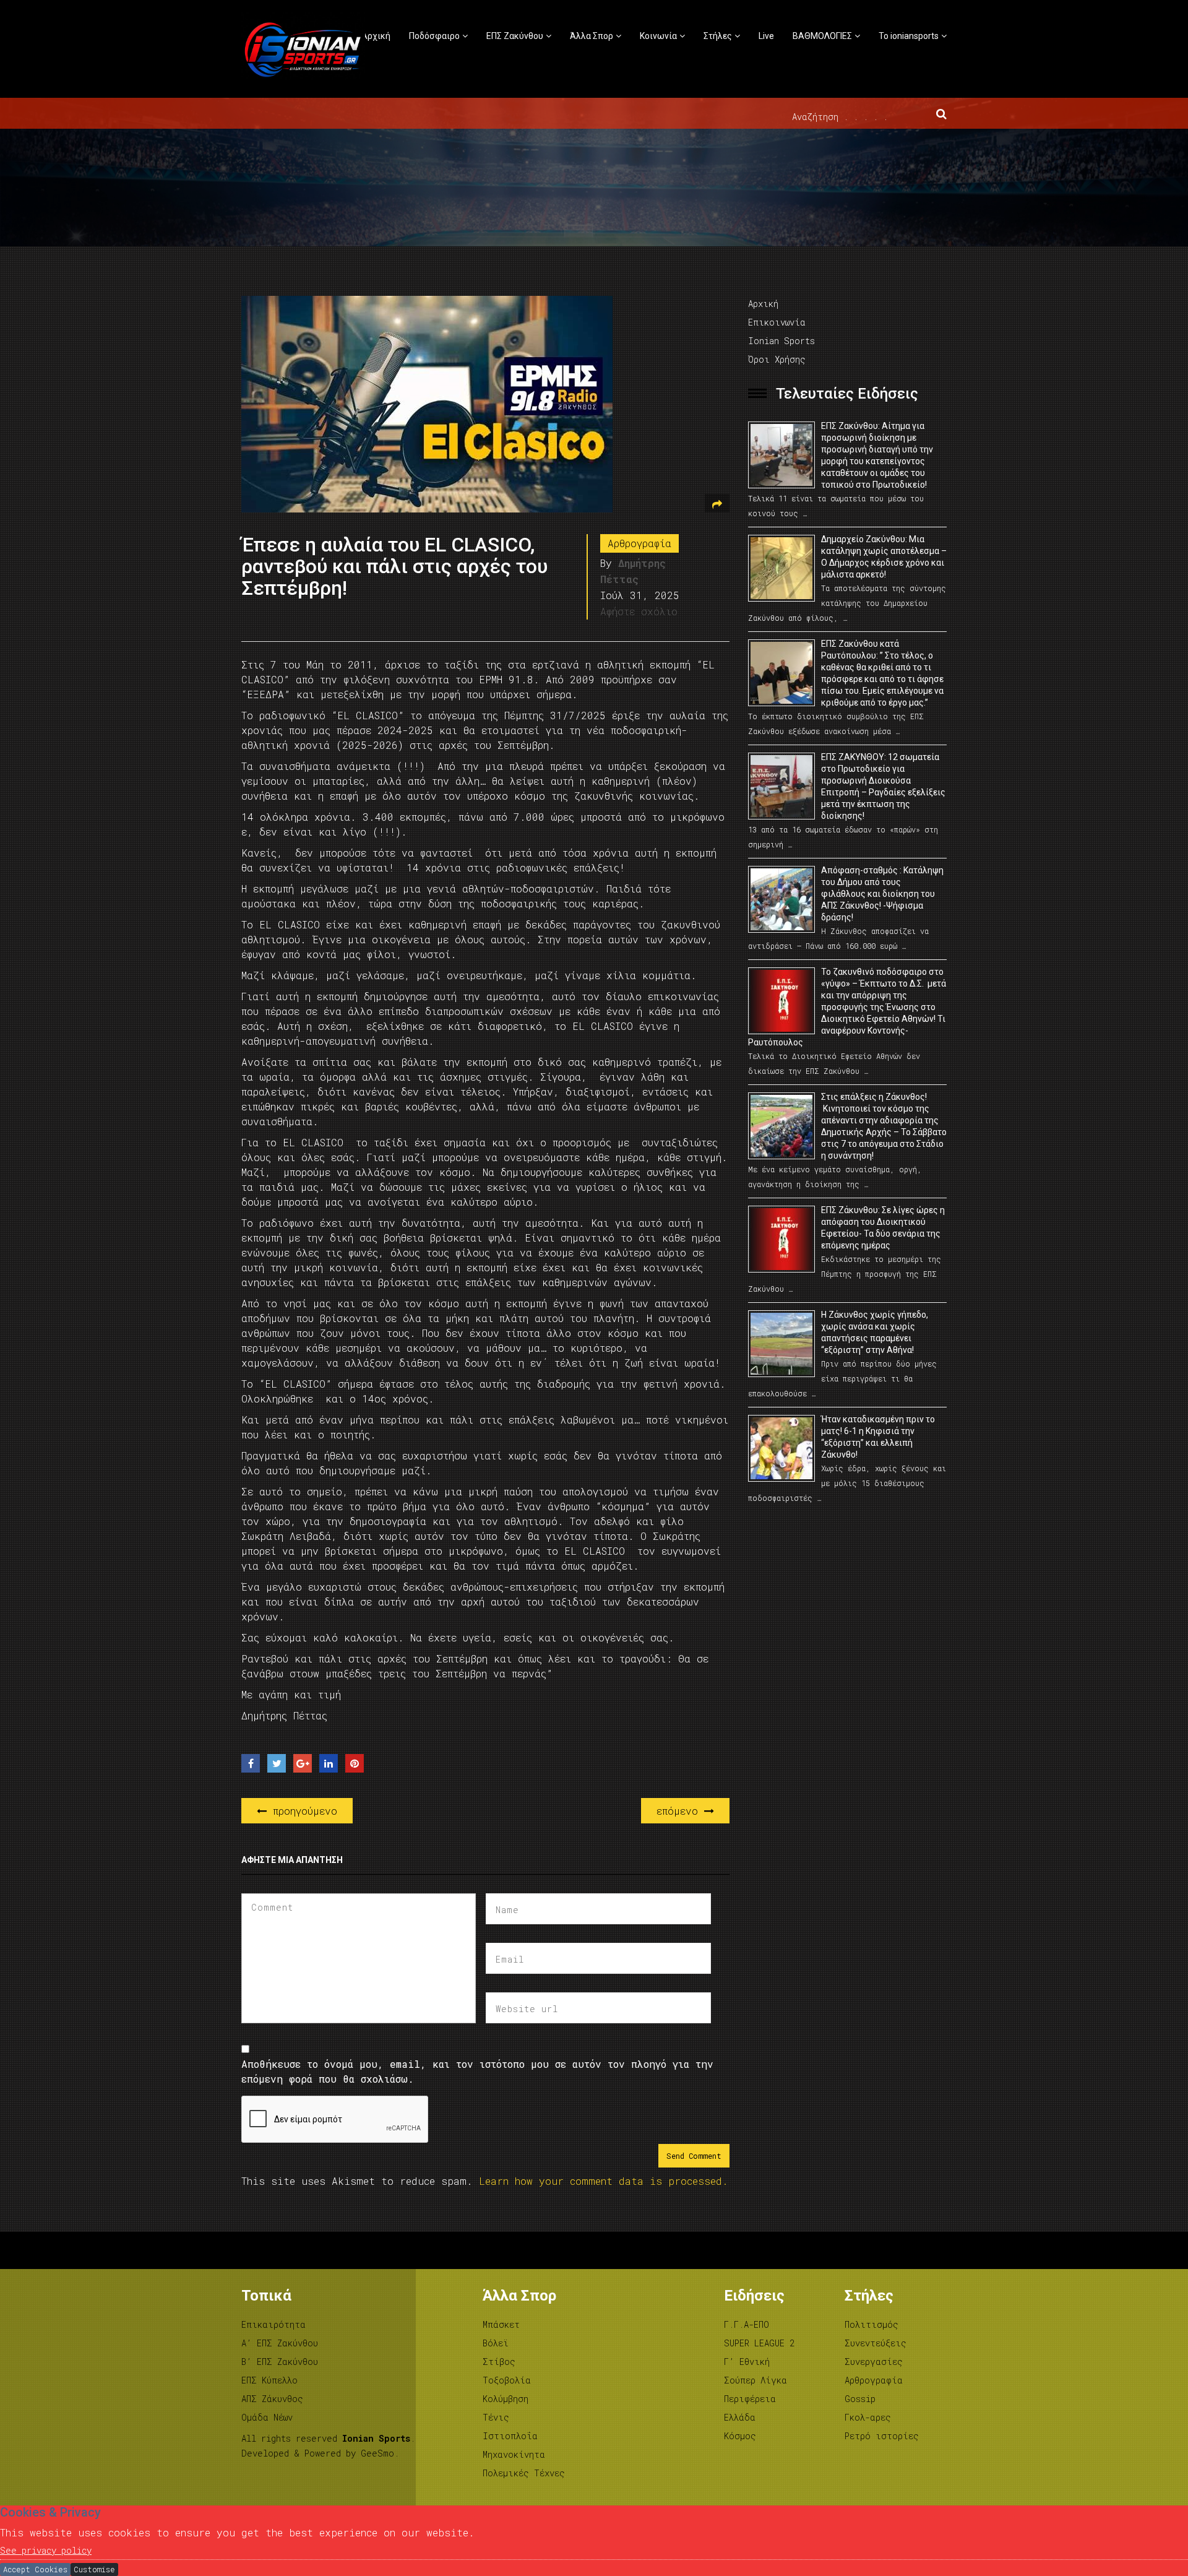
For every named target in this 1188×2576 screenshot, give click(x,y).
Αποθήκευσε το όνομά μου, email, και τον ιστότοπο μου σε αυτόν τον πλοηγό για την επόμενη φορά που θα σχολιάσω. (477, 2071)
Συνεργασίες (874, 2362)
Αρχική (376, 36)
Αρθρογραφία (639, 543)
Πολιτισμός (872, 2324)
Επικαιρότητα (273, 2324)
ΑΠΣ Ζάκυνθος (272, 2399)
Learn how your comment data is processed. (604, 2181)
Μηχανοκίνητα (514, 2454)
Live (766, 36)
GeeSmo (377, 2453)
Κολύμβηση (506, 2399)
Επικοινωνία (777, 322)
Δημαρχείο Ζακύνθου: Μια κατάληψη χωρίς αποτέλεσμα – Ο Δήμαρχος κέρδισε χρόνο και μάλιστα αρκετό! (884, 557)
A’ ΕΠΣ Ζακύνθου (280, 2343)
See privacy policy (46, 2550)
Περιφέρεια (750, 2399)
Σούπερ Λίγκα (755, 2380)
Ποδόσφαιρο (434, 36)
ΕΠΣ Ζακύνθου (515, 36)
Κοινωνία (658, 36)
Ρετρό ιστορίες (882, 2436)
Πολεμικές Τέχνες (524, 2473)
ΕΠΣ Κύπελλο (269, 2380)
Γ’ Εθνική (747, 2362)
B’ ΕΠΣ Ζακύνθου (280, 2362)
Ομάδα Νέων (267, 2417)
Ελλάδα (740, 2417)
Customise (94, 2569)
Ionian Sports (781, 341)
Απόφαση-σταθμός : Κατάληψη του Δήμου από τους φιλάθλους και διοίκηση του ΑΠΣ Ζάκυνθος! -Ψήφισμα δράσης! (882, 894)
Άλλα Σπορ (592, 36)
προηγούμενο (302, 1811)
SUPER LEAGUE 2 (759, 2343)
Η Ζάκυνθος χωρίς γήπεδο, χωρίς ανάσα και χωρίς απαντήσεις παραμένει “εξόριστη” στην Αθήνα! (875, 1332)
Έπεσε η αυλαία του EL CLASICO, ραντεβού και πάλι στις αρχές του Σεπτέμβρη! (394, 566)
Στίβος (499, 2362)
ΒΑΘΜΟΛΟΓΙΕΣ (822, 36)
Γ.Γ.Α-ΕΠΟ (747, 2324)
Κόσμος (740, 2436)
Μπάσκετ (501, 2324)
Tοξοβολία (507, 2380)
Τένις (496, 2417)
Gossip (860, 2399)
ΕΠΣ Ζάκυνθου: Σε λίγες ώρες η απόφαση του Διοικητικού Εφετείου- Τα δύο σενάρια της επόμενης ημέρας (883, 1228)
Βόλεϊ (496, 2343)
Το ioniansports (909, 36)
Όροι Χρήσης (777, 359)
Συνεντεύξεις (876, 2343)
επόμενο (680, 1811)
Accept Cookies (35, 2569)
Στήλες (718, 36)
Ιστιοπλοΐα (510, 2436)
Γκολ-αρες (868, 2417)
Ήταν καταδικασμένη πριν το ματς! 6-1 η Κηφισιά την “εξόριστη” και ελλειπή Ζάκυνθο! (878, 1437)
